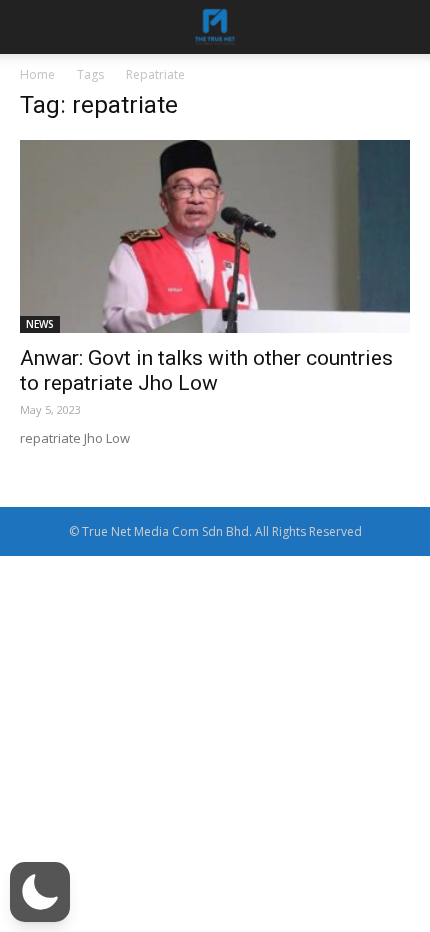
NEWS (40, 324)
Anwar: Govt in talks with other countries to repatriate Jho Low (206, 370)
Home (37, 74)
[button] (40, 892)
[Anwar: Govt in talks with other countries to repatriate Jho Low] (215, 236)
